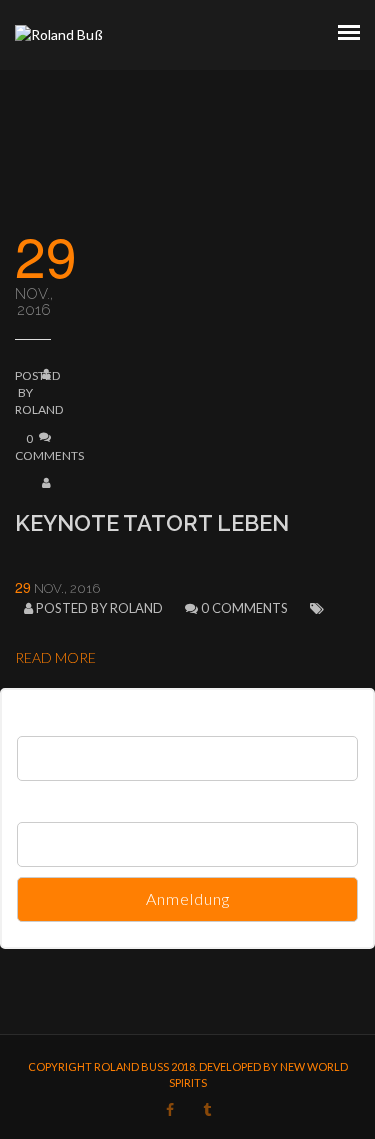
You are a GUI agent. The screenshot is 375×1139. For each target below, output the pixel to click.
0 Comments (244, 608)
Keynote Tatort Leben (152, 523)
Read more (55, 657)
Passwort (44, 799)
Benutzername (59, 713)
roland (39, 409)
